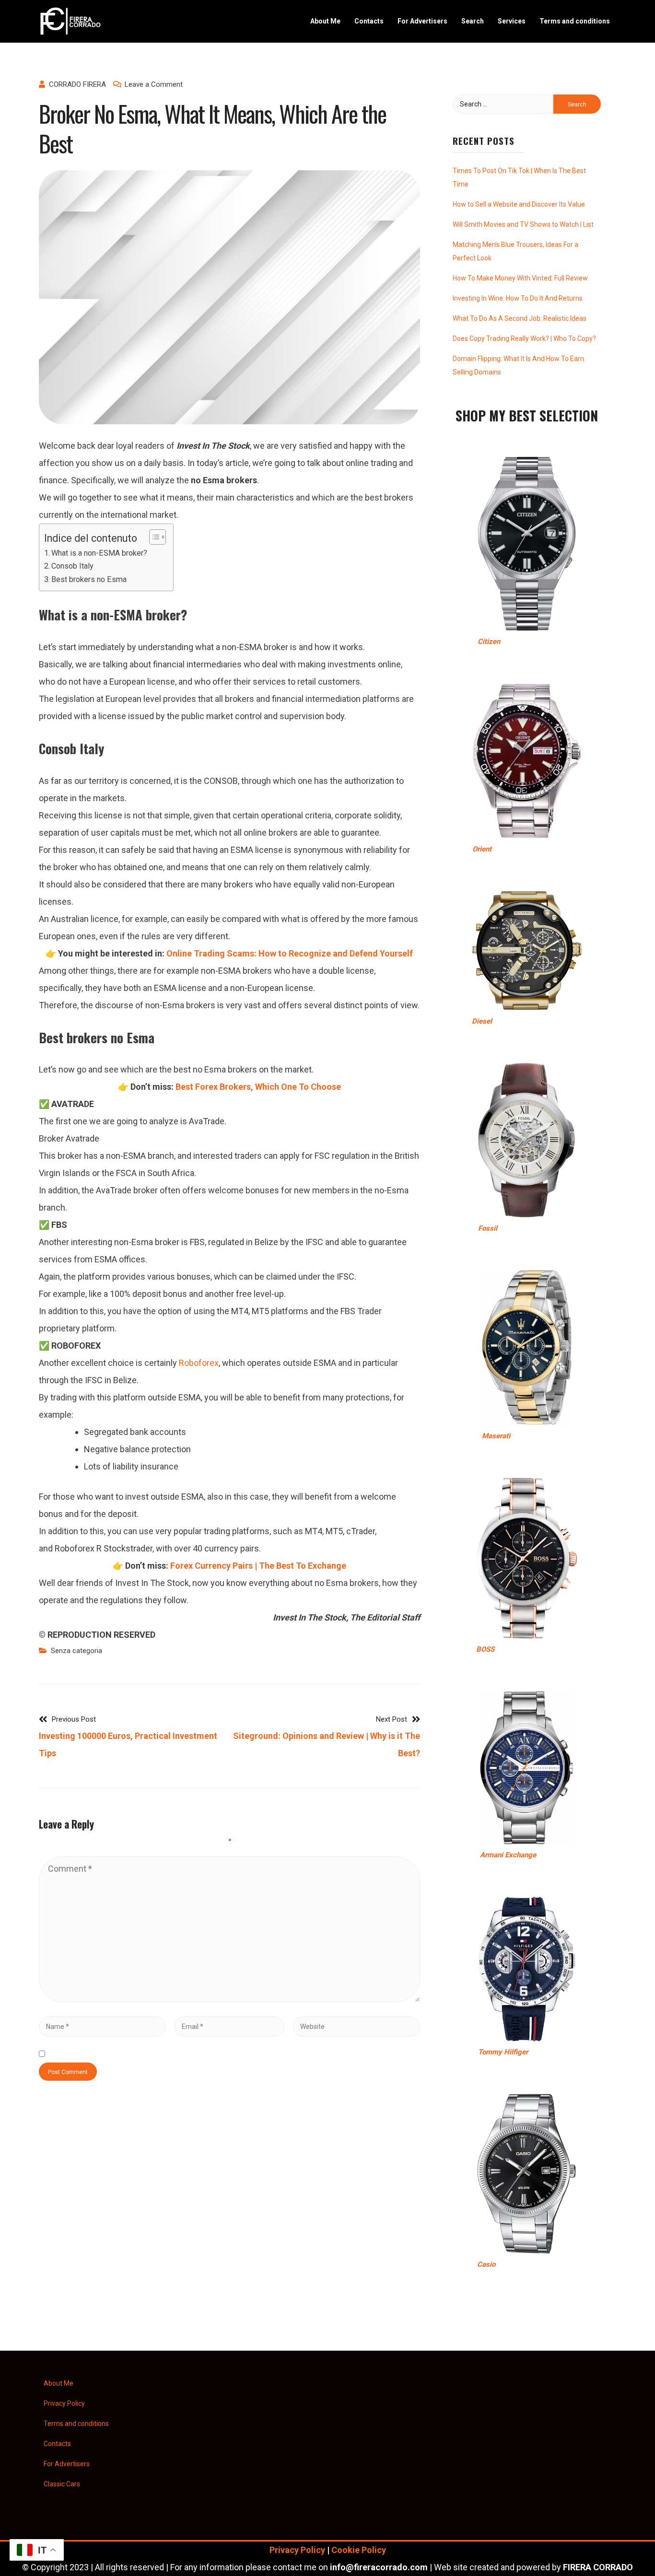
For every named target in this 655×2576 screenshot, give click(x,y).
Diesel (482, 1021)
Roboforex (199, 1363)
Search (473, 21)
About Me (325, 21)
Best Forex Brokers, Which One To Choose (258, 1087)
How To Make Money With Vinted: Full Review (520, 278)
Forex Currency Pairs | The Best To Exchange (258, 1566)
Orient (482, 849)
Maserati (496, 1436)
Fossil (488, 1228)
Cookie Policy (359, 2550)
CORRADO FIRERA (77, 84)
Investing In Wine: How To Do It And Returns (518, 298)
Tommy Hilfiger (503, 2052)
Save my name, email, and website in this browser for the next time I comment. (200, 2054)
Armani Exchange (508, 1855)
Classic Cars (62, 2484)
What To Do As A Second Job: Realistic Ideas (520, 318)
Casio (486, 2264)
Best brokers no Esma (89, 579)
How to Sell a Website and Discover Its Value (519, 204)
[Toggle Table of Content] (153, 537)
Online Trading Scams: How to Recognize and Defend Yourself (290, 953)
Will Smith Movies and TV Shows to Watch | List (523, 224)
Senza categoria (76, 1651)
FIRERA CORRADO (598, 2567)
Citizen (489, 641)
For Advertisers (422, 21)
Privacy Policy (64, 2403)
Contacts (369, 21)
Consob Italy (72, 566)
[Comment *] (229, 1999)
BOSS (485, 1649)
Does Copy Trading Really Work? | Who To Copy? (524, 338)
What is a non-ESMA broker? (99, 553)
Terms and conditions (575, 21)
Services (512, 21)
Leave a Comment (154, 84)
